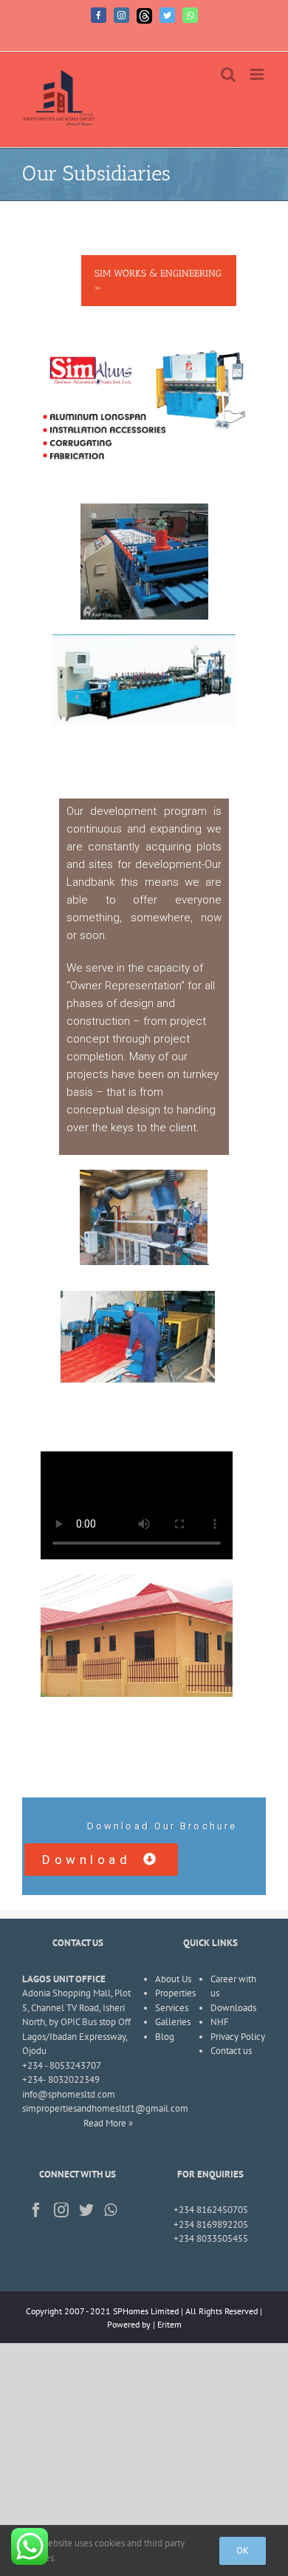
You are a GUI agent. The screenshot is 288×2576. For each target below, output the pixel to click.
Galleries (173, 2022)
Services (172, 2008)
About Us (173, 1979)
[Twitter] (167, 15)
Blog (165, 2037)
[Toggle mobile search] (228, 74)
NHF (220, 2022)
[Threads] (144, 16)
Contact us (231, 2051)
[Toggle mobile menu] (258, 74)
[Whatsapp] (190, 15)
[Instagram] (121, 15)
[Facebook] (99, 15)
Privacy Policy (238, 2037)
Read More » (108, 2123)
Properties (175, 1993)
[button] (101, 1860)
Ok (243, 2550)
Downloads (233, 2008)
